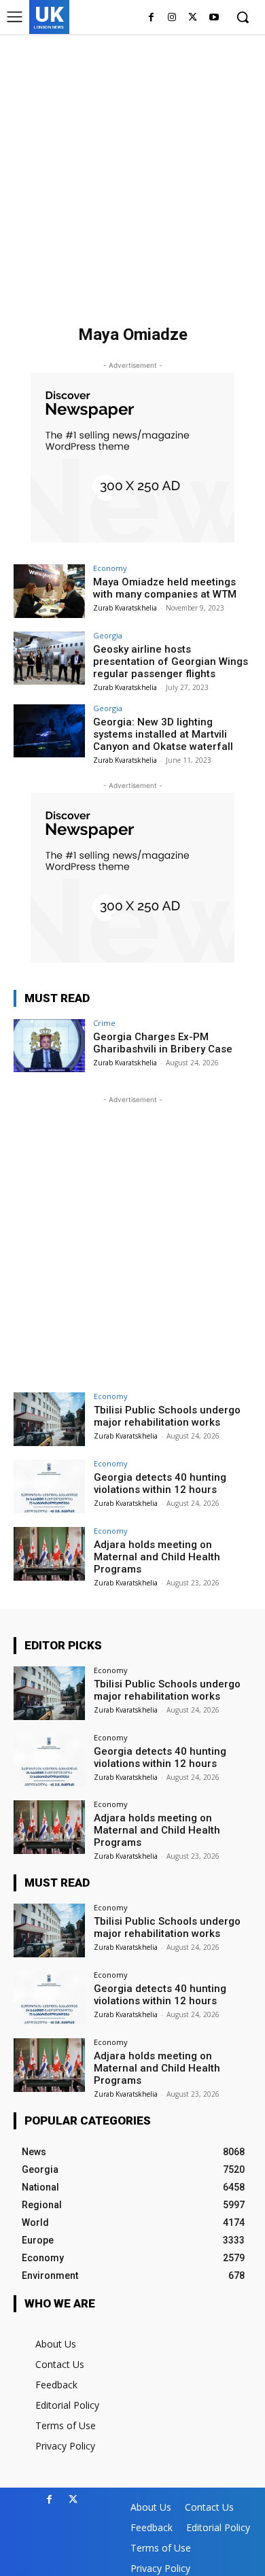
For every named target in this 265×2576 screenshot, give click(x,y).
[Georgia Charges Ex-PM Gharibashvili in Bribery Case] (49, 1046)
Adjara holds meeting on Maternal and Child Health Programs (157, 1557)
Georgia (108, 635)
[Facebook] (151, 18)
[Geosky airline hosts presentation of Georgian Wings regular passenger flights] (49, 658)
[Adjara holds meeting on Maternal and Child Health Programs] (49, 1554)
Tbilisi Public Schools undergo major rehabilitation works (167, 1416)
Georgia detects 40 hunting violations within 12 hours (160, 1483)
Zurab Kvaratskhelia (125, 608)
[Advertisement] (132, 173)
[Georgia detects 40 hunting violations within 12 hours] (49, 1487)
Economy (110, 568)
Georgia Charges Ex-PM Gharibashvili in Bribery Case (163, 1043)
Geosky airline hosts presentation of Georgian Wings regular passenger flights (171, 662)
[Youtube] (214, 18)
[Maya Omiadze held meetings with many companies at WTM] (49, 591)
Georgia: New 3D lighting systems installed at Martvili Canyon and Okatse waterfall (163, 734)
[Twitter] (193, 18)
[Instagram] (172, 18)
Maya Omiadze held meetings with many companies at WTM (165, 588)
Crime (104, 1023)
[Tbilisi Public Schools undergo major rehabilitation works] (49, 1419)
